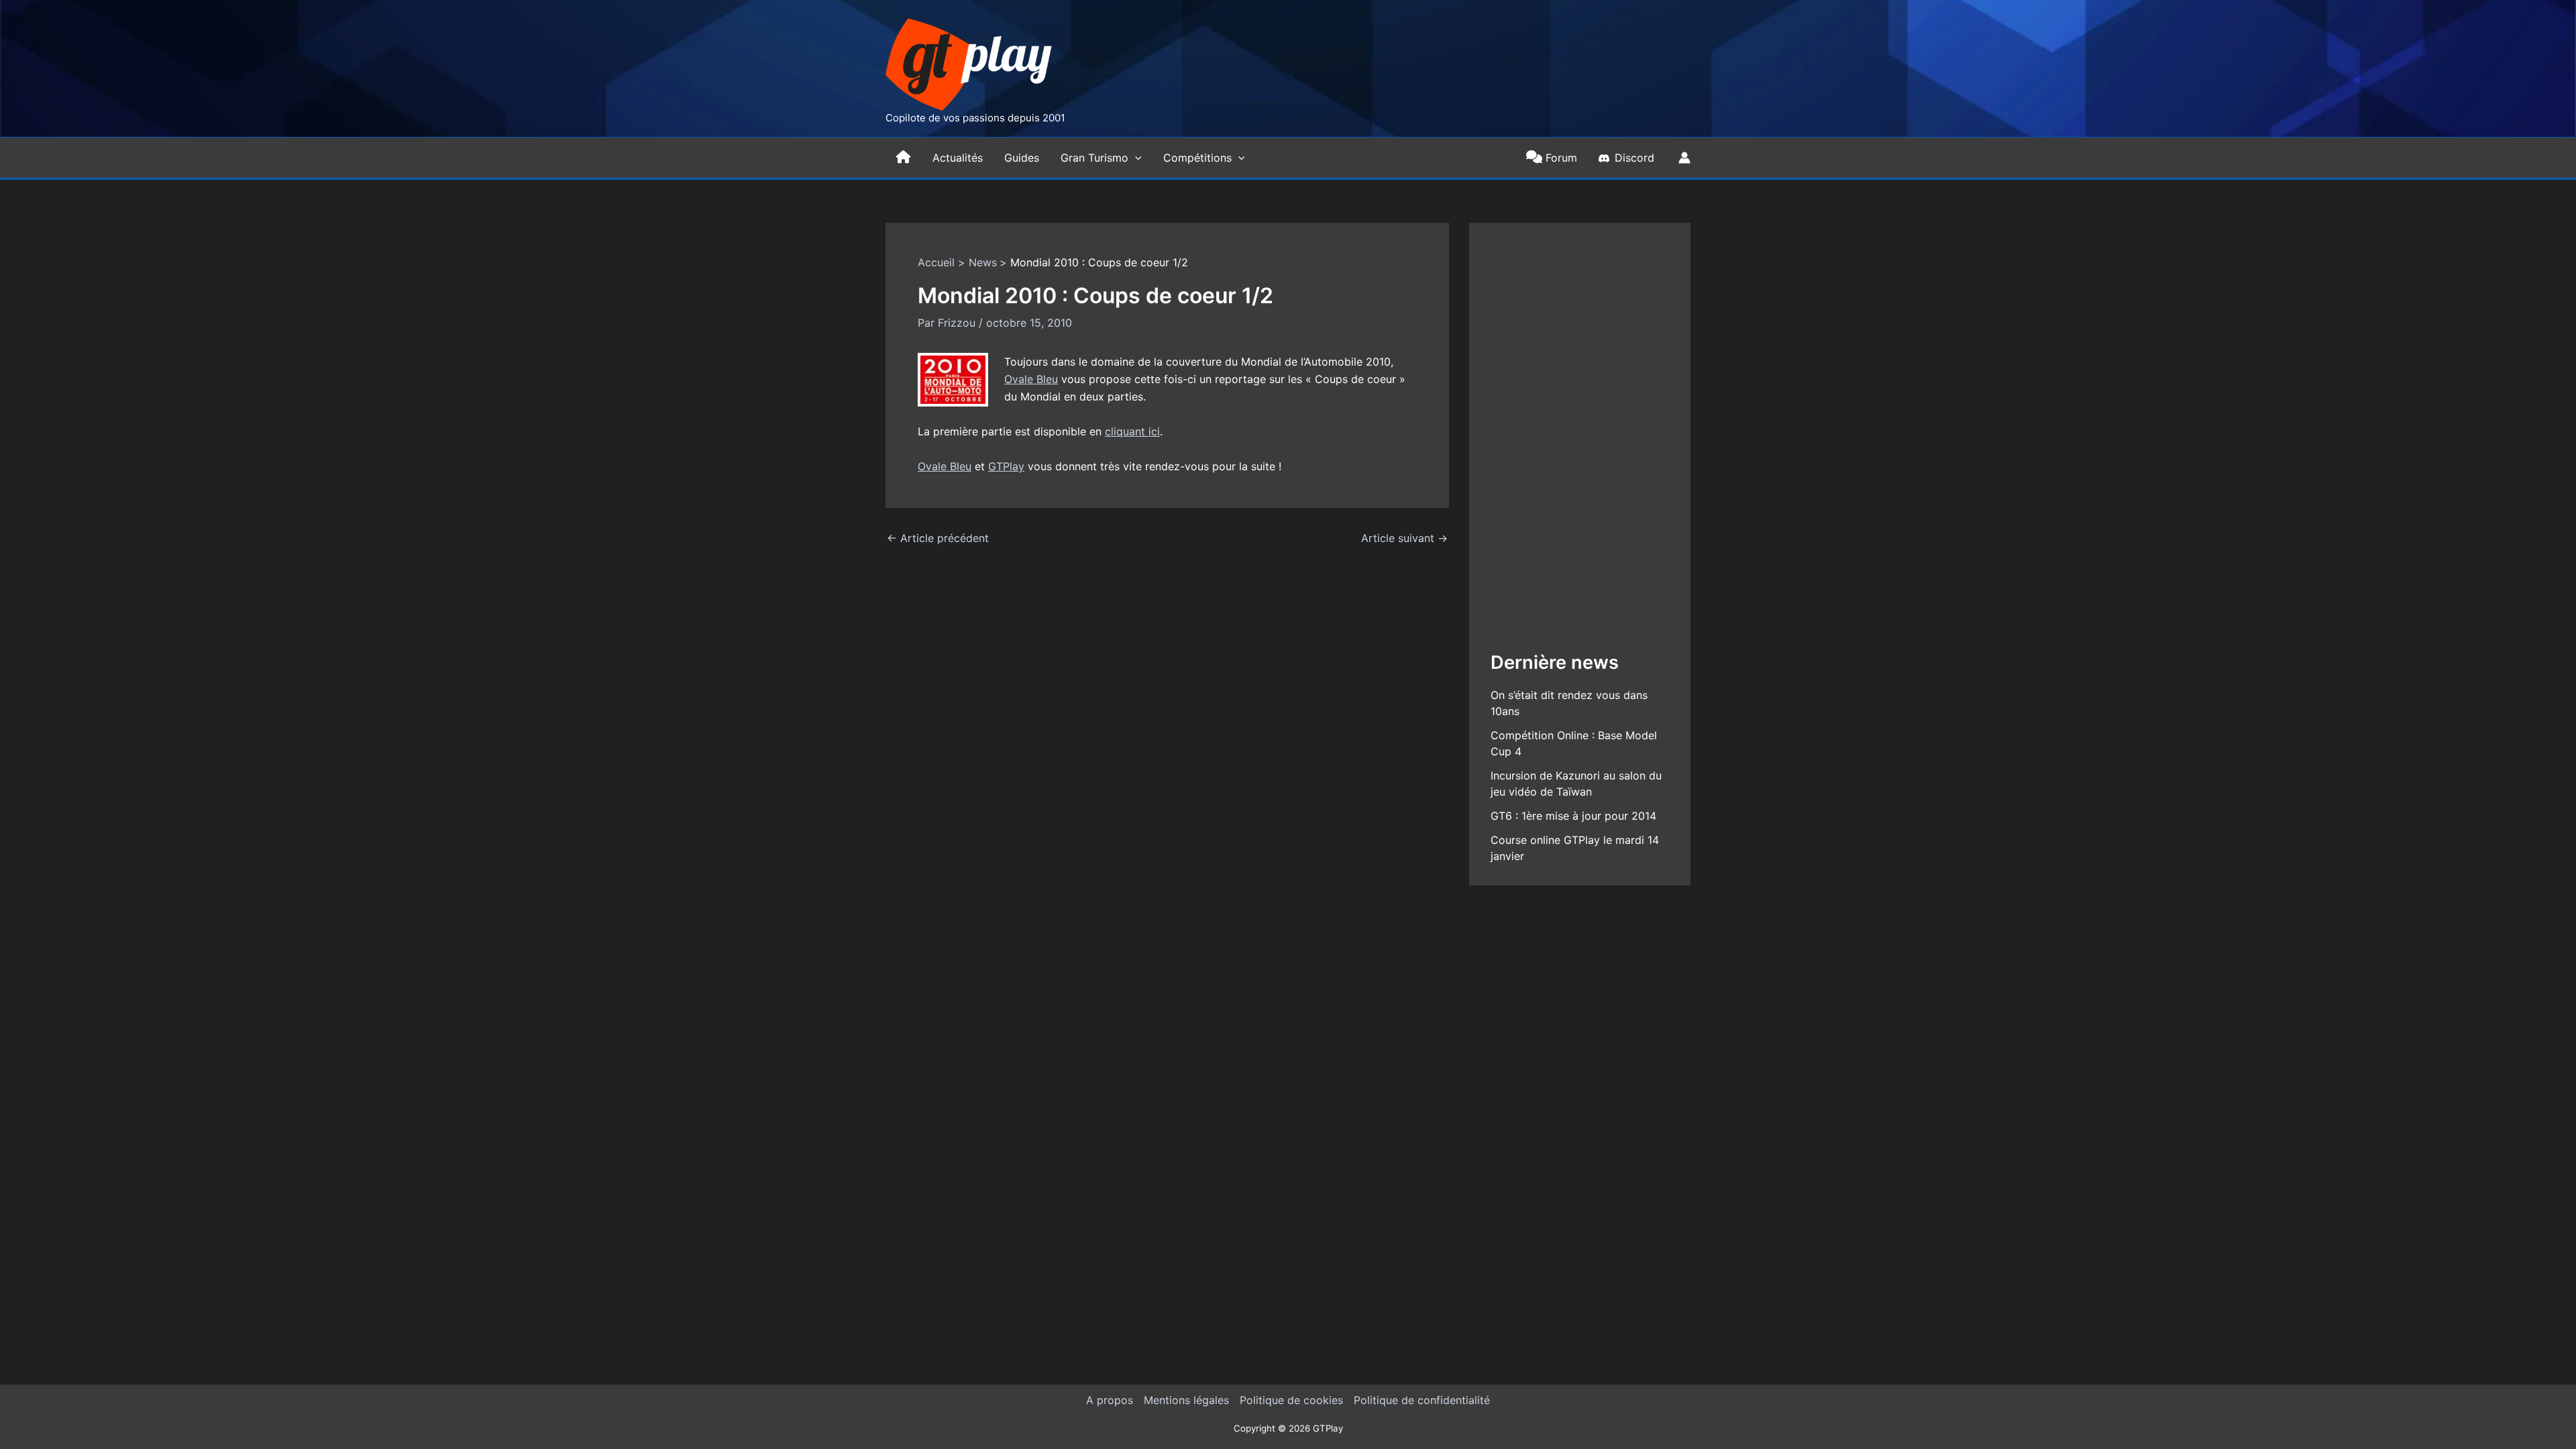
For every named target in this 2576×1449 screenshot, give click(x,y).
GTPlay (1006, 466)
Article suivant (1404, 538)
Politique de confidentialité (1422, 1400)
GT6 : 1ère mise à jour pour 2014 (1573, 816)
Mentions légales (1186, 1400)
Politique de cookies (1291, 1400)
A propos (1110, 1400)
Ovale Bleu (1031, 379)
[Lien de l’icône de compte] (1684, 158)
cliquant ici (1132, 431)
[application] (1135, 158)
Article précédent (938, 538)
